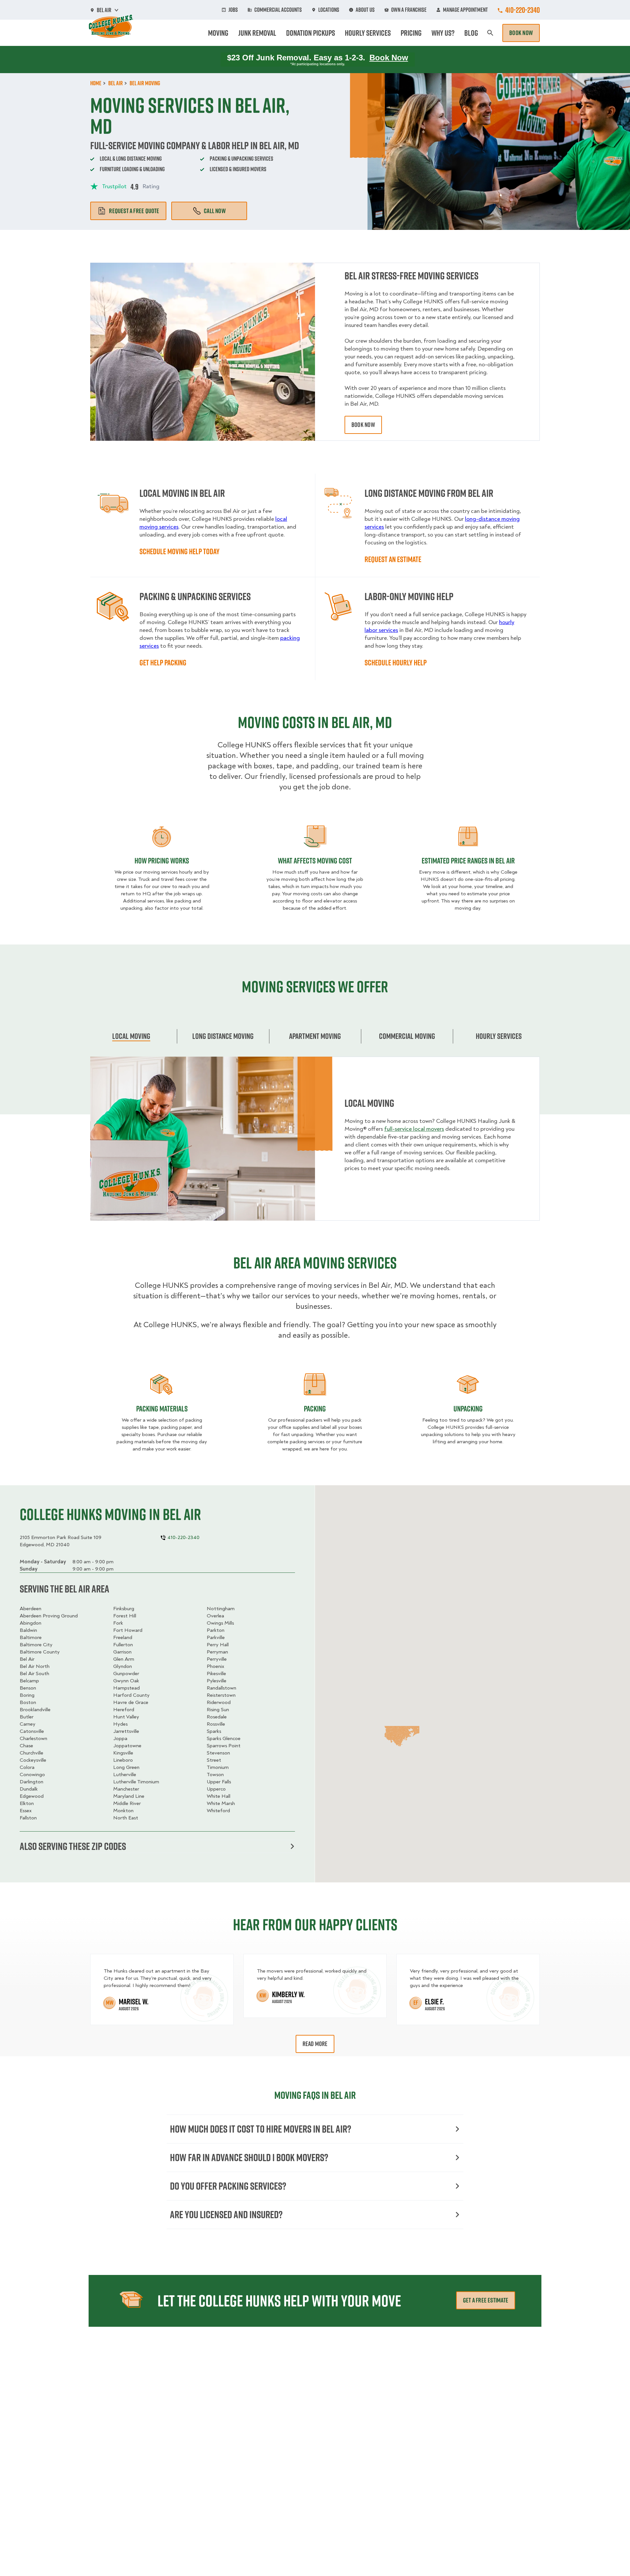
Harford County (131, 1695)
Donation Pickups (311, 33)
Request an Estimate (393, 559)
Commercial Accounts (278, 10)
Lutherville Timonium (136, 1782)
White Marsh (221, 1803)
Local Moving (131, 1036)
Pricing (411, 33)
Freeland (123, 1637)
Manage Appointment (465, 10)
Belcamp (29, 1681)
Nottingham (221, 1609)
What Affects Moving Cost (315, 861)
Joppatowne (127, 1746)
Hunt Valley (126, 1717)
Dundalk (29, 1789)
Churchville (31, 1753)
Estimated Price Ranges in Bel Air (468, 861)
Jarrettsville (126, 1731)
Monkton (123, 1811)
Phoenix (215, 1666)
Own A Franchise (409, 10)
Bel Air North (35, 1666)
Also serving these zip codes (73, 1846)
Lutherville (125, 1775)
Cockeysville (33, 1760)
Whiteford (218, 1811)
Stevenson (218, 1753)
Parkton (216, 1630)
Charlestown (33, 1738)
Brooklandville (35, 1710)
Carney (28, 1724)
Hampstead (126, 1688)
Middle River (127, 1803)
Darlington (31, 1782)
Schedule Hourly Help (396, 662)
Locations (329, 10)
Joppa (120, 1738)
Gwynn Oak (126, 1681)
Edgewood (32, 1796)
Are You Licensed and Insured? (226, 2214)
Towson (215, 1775)
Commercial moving (407, 1036)
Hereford (124, 1710)
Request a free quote (134, 211)
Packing (315, 1409)
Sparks (214, 1731)
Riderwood (219, 1702)
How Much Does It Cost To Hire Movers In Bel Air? (261, 2129)
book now (363, 425)
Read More (315, 2044)
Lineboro (123, 1760)
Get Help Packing (163, 662)
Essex (26, 1811)
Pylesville (217, 1681)
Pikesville (216, 1673)
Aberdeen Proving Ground (49, 1616)
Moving (218, 33)
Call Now (215, 211)
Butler (27, 1717)
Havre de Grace (131, 1702)
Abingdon (31, 1623)
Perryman (217, 1652)
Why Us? (443, 33)
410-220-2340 (523, 10)
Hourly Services (368, 33)
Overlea (215, 1616)
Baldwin (28, 1630)
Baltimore (31, 1637)
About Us (365, 10)
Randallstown (221, 1688)
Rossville (216, 1724)
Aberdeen (31, 1609)
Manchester (126, 1789)
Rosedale (217, 1717)
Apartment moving (315, 1036)
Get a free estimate (486, 2300)
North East (126, 1818)
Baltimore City (36, 1645)
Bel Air (27, 1659)
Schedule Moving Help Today (179, 551)
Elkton (27, 1803)
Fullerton (123, 1645)
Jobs (233, 10)
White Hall (219, 1796)
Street (214, 1760)
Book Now (521, 33)
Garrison (122, 1652)
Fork (118, 1623)
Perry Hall (218, 1645)
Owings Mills (220, 1623)
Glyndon (123, 1666)
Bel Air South (34, 1673)
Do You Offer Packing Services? (228, 2186)
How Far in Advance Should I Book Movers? (249, 2157)
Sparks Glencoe (224, 1738)
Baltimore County (40, 1652)
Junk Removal (257, 33)
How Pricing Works (162, 861)
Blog (471, 33)
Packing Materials (162, 1409)
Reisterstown (221, 1695)
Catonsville (32, 1731)
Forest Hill (125, 1616)
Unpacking (468, 1409)
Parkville (216, 1637)
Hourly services (499, 1036)
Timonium (218, 1767)
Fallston (28, 1818)
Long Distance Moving (223, 1036)
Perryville (217, 1659)
